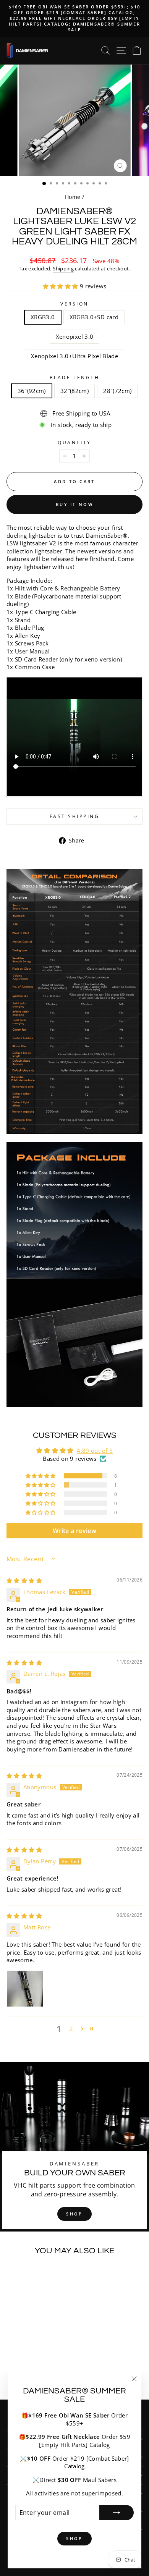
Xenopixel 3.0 (75, 336)
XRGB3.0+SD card (94, 317)
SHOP (74, 2214)
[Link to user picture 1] (25, 1989)
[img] (24, 1580)
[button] (61, 286)
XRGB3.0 (43, 317)
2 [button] (71, 2029)
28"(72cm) (117, 391)
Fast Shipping (75, 816)
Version (74, 304)
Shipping (63, 269)
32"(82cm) (74, 391)
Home (73, 197)
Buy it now (74, 504)
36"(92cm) (32, 391)
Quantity (74, 442)
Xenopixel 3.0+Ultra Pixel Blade (74, 356)
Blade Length (74, 377)
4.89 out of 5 (95, 1451)
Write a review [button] (74, 1531)
